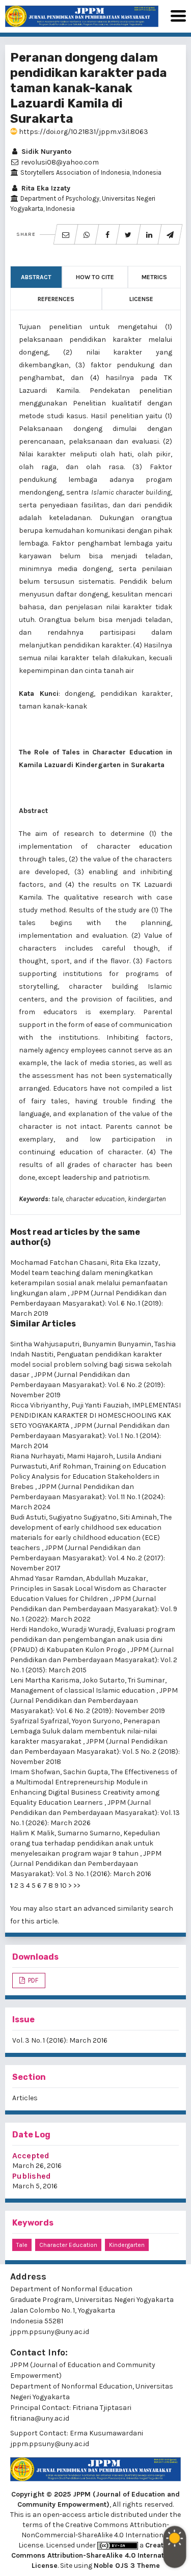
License (141, 299)
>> (77, 1886)
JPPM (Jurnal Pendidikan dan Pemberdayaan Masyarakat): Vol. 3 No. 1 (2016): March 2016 (86, 1864)
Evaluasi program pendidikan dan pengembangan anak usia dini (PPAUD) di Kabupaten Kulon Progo (93, 1639)
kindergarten (127, 2245)
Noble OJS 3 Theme (127, 2566)
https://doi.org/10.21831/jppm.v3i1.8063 (83, 132)
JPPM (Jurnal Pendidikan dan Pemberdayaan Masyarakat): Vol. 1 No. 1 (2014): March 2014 (90, 1436)
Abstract (36, 277)
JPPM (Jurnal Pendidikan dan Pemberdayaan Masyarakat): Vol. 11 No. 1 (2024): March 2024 (88, 1497)
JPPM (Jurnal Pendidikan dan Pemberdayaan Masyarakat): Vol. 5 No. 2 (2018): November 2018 (95, 1752)
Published (32, 2176)
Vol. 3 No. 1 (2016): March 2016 (60, 2040)
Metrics (154, 277)
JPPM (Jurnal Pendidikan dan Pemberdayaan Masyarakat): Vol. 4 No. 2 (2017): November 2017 (88, 1558)
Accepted (31, 2155)
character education (68, 2245)
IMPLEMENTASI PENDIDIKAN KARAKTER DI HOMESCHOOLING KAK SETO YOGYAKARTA (95, 1415)
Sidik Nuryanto (45, 152)
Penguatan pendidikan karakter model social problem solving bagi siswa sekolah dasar (91, 1364)
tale (22, 2245)
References (56, 299)
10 (63, 1886)
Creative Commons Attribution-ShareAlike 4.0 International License (96, 2555)
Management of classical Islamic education (83, 1690)
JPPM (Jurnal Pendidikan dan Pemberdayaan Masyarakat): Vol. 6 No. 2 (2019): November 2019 (88, 1385)
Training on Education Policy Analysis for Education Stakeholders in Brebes (88, 1476)
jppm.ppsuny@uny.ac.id (50, 2444)
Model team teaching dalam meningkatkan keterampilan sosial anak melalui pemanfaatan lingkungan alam (89, 1283)
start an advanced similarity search (114, 1908)
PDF (32, 1980)
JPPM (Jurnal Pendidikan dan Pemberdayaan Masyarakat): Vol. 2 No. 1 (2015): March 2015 (94, 1660)
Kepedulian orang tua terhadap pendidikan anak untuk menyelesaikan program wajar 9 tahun (85, 1843)
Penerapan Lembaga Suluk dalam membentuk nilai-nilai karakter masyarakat (85, 1731)
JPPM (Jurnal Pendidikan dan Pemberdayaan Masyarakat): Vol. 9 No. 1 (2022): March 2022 (94, 1609)
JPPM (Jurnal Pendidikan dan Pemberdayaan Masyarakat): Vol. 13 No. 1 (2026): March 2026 (95, 1813)
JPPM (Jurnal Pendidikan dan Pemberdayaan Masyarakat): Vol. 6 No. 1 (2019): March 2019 (88, 1303)
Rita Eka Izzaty (45, 188)
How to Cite (95, 277)
